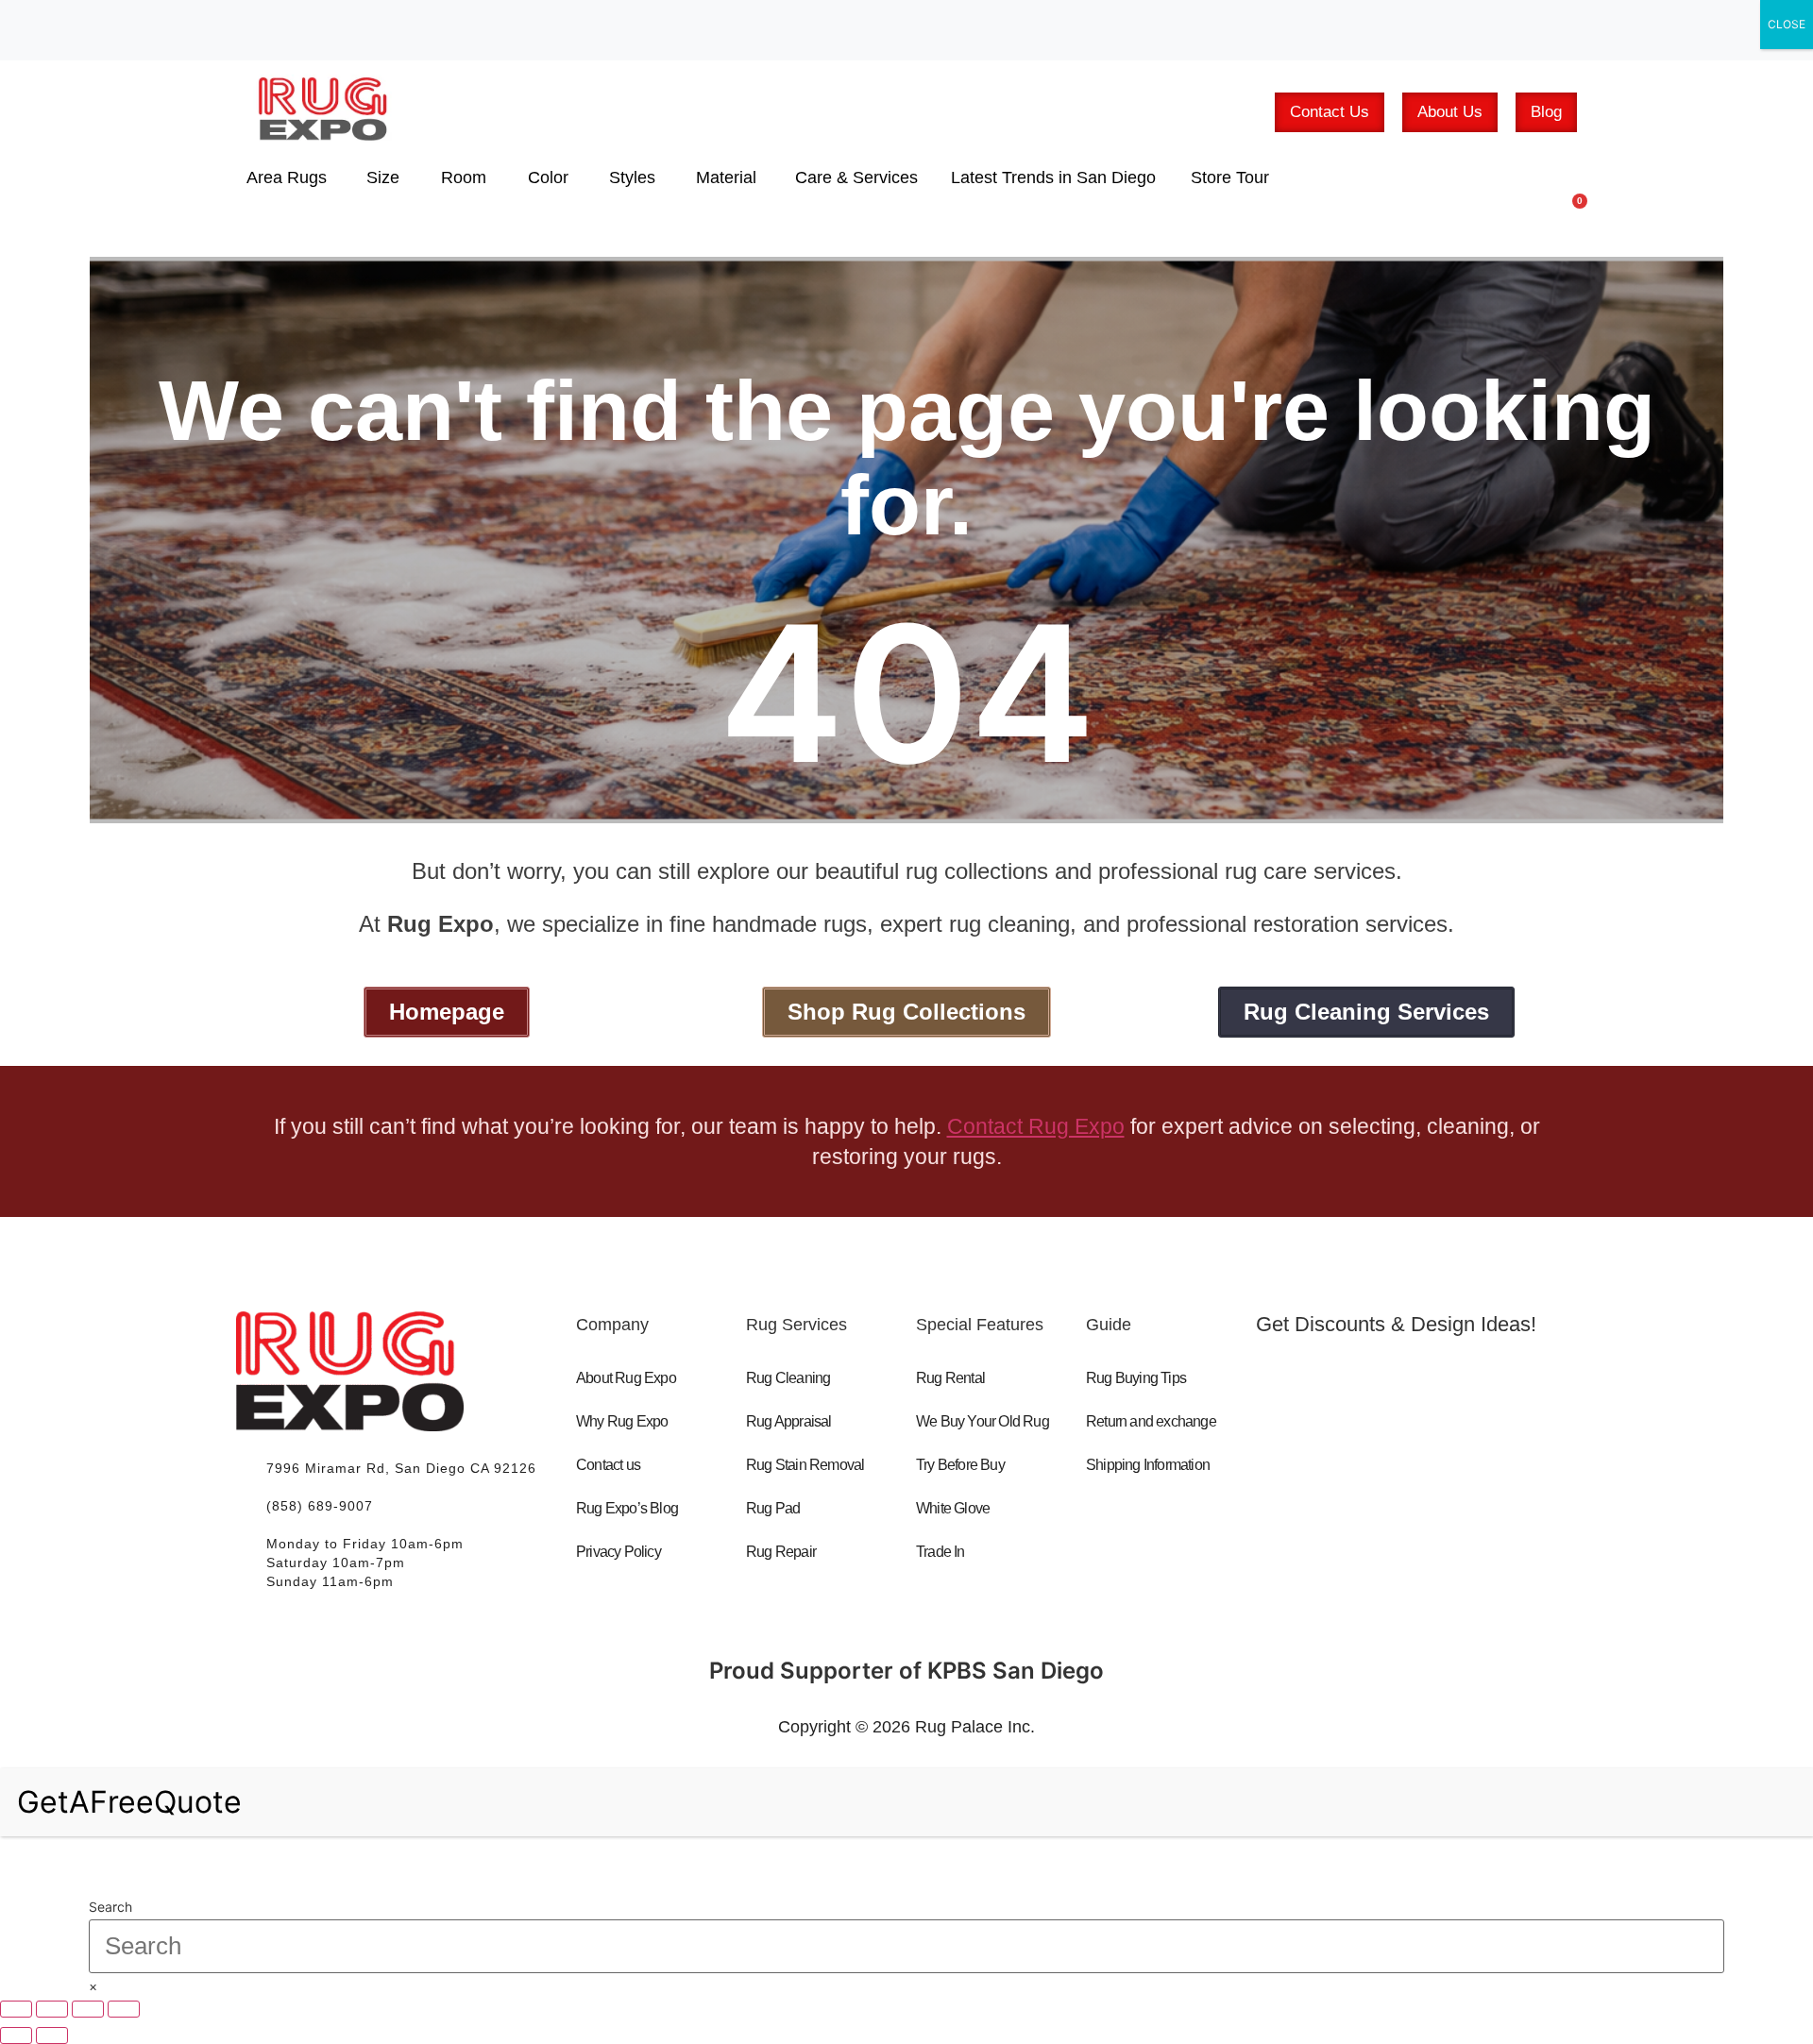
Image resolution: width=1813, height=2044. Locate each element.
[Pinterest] (1538, 1460)
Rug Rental (950, 1378)
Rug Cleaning (788, 1378)
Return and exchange (1151, 1421)
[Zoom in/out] (16, 2009)
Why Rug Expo (622, 1421)
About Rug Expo (626, 1378)
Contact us (608, 1465)
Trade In (940, 1552)
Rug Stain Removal (805, 1465)
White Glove (953, 1508)
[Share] (88, 2009)
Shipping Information (1148, 1465)
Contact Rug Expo (1036, 1126)
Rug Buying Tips (1136, 1378)
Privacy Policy (618, 1552)
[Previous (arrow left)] (16, 2036)
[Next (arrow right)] (52, 2036)
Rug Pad (773, 1508)
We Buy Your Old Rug (983, 1421)
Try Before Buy (960, 1465)
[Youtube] (1376, 1460)
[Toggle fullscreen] (52, 2009)
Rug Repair (781, 1552)
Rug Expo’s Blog (627, 1508)
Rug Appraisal (789, 1421)
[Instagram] (1457, 1460)
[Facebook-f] (1295, 1460)
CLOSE (1787, 24)
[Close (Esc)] (124, 2009)
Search (110, 1907)
